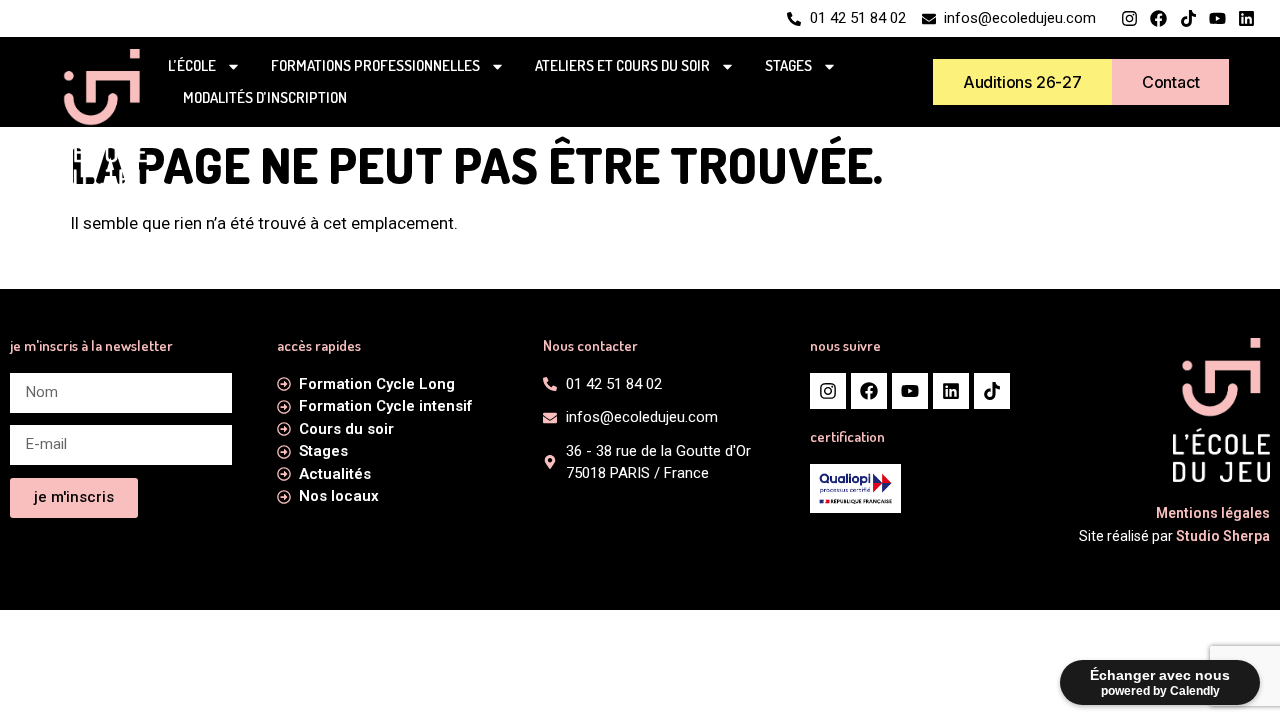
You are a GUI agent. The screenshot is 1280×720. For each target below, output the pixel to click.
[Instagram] (1129, 18)
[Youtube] (1217, 18)
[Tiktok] (1187, 18)
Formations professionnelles (375, 65)
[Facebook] (1158, 18)
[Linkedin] (1246, 18)
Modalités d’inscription (265, 97)
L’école (192, 65)
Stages (788, 65)
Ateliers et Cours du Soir (622, 65)
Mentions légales (1213, 513)
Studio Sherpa (1223, 536)
